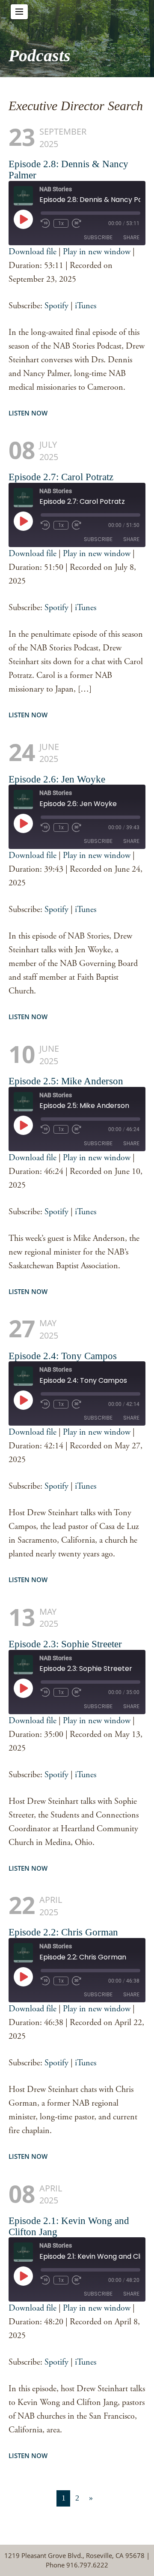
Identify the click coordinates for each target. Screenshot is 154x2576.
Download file (33, 252)
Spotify (56, 306)
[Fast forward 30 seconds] (77, 223)
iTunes (86, 306)
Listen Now (28, 413)
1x (61, 223)
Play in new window (97, 252)
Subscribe (98, 237)
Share (131, 237)
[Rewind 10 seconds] (45, 223)
